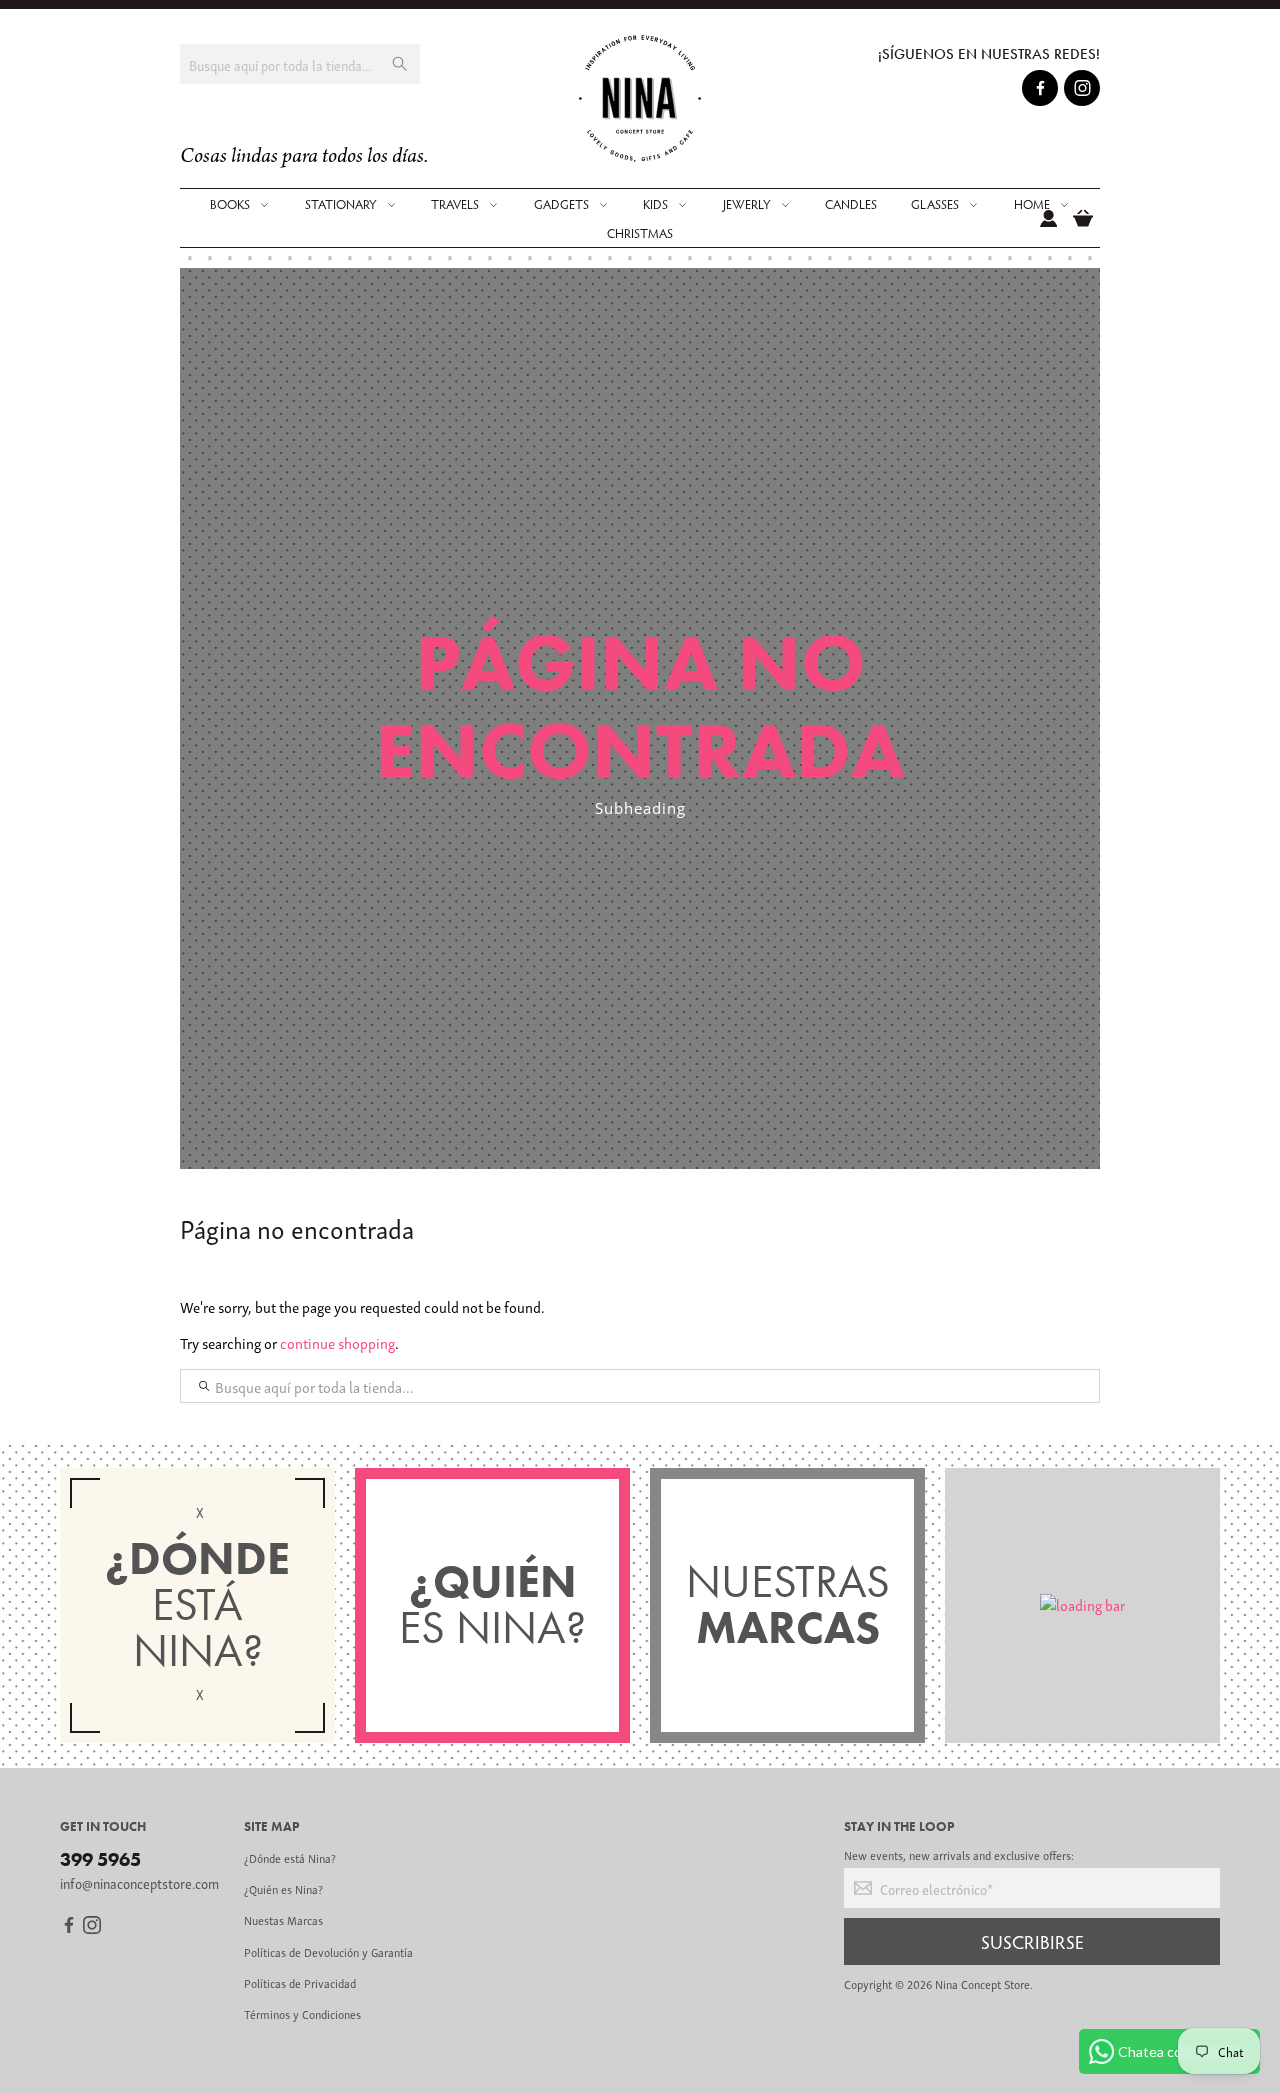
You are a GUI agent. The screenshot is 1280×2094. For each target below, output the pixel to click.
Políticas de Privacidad (300, 1982)
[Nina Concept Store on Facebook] (1040, 91)
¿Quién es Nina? (283, 1888)
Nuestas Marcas (283, 1919)
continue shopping (337, 1342)
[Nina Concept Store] (640, 98)
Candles (851, 204)
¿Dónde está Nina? (290, 1857)
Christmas (640, 233)
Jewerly (747, 204)
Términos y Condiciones (302, 2013)
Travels (455, 204)
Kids (655, 204)
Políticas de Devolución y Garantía (328, 1951)
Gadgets (561, 204)
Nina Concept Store (982, 1983)
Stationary (341, 204)
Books (230, 204)
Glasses (935, 204)
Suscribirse (1032, 1941)
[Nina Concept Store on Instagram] (1082, 91)
